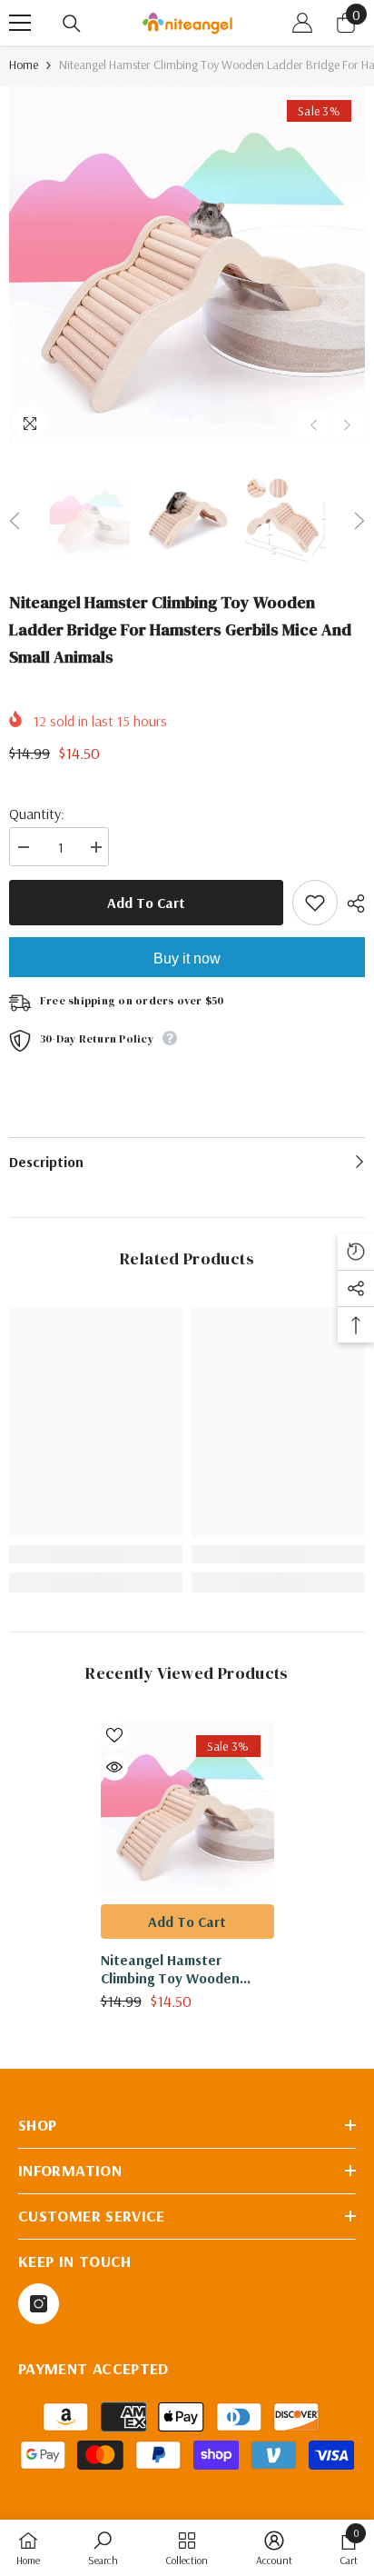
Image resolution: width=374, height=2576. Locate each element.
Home (24, 65)
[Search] (72, 24)
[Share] (351, 904)
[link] (96, 1554)
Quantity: (37, 814)
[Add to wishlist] (315, 903)
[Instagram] (39, 2304)
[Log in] (302, 23)
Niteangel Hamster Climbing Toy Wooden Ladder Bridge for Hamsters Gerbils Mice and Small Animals (187, 1969)
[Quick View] (114, 1767)
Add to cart (146, 903)
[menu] (20, 23)
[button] (314, 425)
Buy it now (187, 959)
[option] (187, 265)
